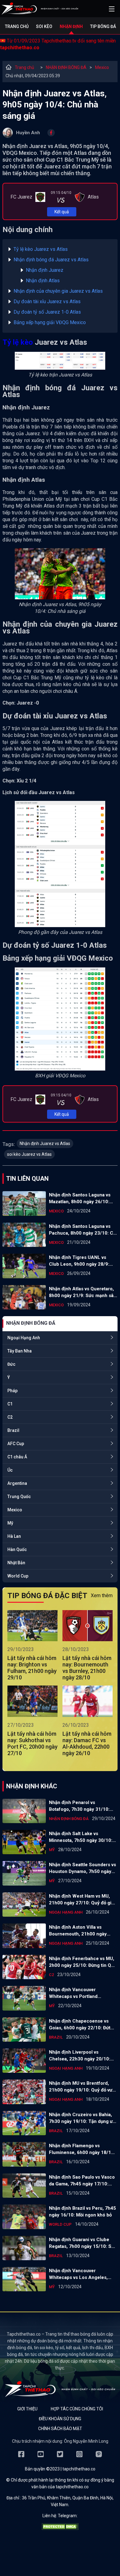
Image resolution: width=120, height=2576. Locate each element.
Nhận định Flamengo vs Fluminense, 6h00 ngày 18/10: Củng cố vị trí (82, 2149)
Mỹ (10, 1523)
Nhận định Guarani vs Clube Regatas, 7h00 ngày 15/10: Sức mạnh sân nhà (83, 2243)
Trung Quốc (19, 1497)
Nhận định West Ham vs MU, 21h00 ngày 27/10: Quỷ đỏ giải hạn (82, 1900)
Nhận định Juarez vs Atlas (45, 1143)
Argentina (17, 1483)
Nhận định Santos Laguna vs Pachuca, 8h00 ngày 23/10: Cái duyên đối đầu (83, 1230)
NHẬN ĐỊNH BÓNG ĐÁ (66, 67)
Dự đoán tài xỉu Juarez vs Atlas (47, 301)
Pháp (12, 1391)
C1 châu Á (17, 1457)
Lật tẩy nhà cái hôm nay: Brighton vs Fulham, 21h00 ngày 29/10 (32, 1668)
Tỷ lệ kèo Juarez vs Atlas (41, 249)
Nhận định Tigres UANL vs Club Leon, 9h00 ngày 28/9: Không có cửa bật (79, 1261)
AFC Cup (16, 1444)
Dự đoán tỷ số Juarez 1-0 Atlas (47, 312)
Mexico (102, 67)
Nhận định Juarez (45, 270)
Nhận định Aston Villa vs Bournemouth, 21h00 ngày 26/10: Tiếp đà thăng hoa (78, 1931)
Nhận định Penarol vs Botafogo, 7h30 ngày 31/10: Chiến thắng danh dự (79, 1806)
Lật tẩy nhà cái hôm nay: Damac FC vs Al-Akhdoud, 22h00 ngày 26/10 (87, 1743)
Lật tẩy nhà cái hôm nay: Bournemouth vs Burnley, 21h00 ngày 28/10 (87, 1668)
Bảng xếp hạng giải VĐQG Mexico (50, 322)
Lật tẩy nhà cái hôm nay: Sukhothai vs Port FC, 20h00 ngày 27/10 (32, 1743)
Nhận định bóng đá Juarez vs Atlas (51, 260)
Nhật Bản (16, 1563)
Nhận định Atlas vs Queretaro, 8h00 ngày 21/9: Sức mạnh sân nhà (83, 1292)
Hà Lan (14, 1536)
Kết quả (62, 212)
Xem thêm (102, 1595)
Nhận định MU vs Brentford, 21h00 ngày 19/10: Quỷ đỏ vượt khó (83, 2087)
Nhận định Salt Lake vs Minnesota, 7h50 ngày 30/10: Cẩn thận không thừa (81, 1837)
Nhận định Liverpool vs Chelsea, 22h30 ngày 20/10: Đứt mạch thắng (80, 2056)
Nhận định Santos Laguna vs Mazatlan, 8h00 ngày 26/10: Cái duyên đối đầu (80, 1199)
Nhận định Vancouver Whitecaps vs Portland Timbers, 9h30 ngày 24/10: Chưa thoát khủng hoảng (78, 1993)
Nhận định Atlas (43, 281)
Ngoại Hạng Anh (24, 1338)
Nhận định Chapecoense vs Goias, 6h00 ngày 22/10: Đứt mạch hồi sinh (80, 2025)
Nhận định (71, 26)
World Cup (18, 1576)
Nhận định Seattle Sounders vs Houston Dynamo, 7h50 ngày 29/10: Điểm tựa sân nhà (82, 1868)
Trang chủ (17, 26)
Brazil (13, 1430)
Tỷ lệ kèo (18, 342)
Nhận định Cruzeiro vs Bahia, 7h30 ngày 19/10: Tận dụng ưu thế (82, 2118)
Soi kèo (44, 26)
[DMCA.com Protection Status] (60, 2528)
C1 (10, 1404)
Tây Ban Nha (20, 1351)
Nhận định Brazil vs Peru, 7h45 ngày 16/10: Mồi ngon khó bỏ (82, 2212)
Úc (10, 1470)
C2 (10, 1417)
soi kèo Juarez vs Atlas (29, 1154)
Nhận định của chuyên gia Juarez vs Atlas (58, 291)
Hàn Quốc (17, 1549)
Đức (11, 1364)
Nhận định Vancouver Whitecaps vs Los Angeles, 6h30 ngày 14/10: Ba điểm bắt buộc (81, 2274)
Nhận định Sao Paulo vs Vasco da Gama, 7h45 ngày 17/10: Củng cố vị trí (82, 2181)
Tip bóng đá (103, 26)
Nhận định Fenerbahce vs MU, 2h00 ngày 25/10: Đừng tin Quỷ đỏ (83, 1962)
